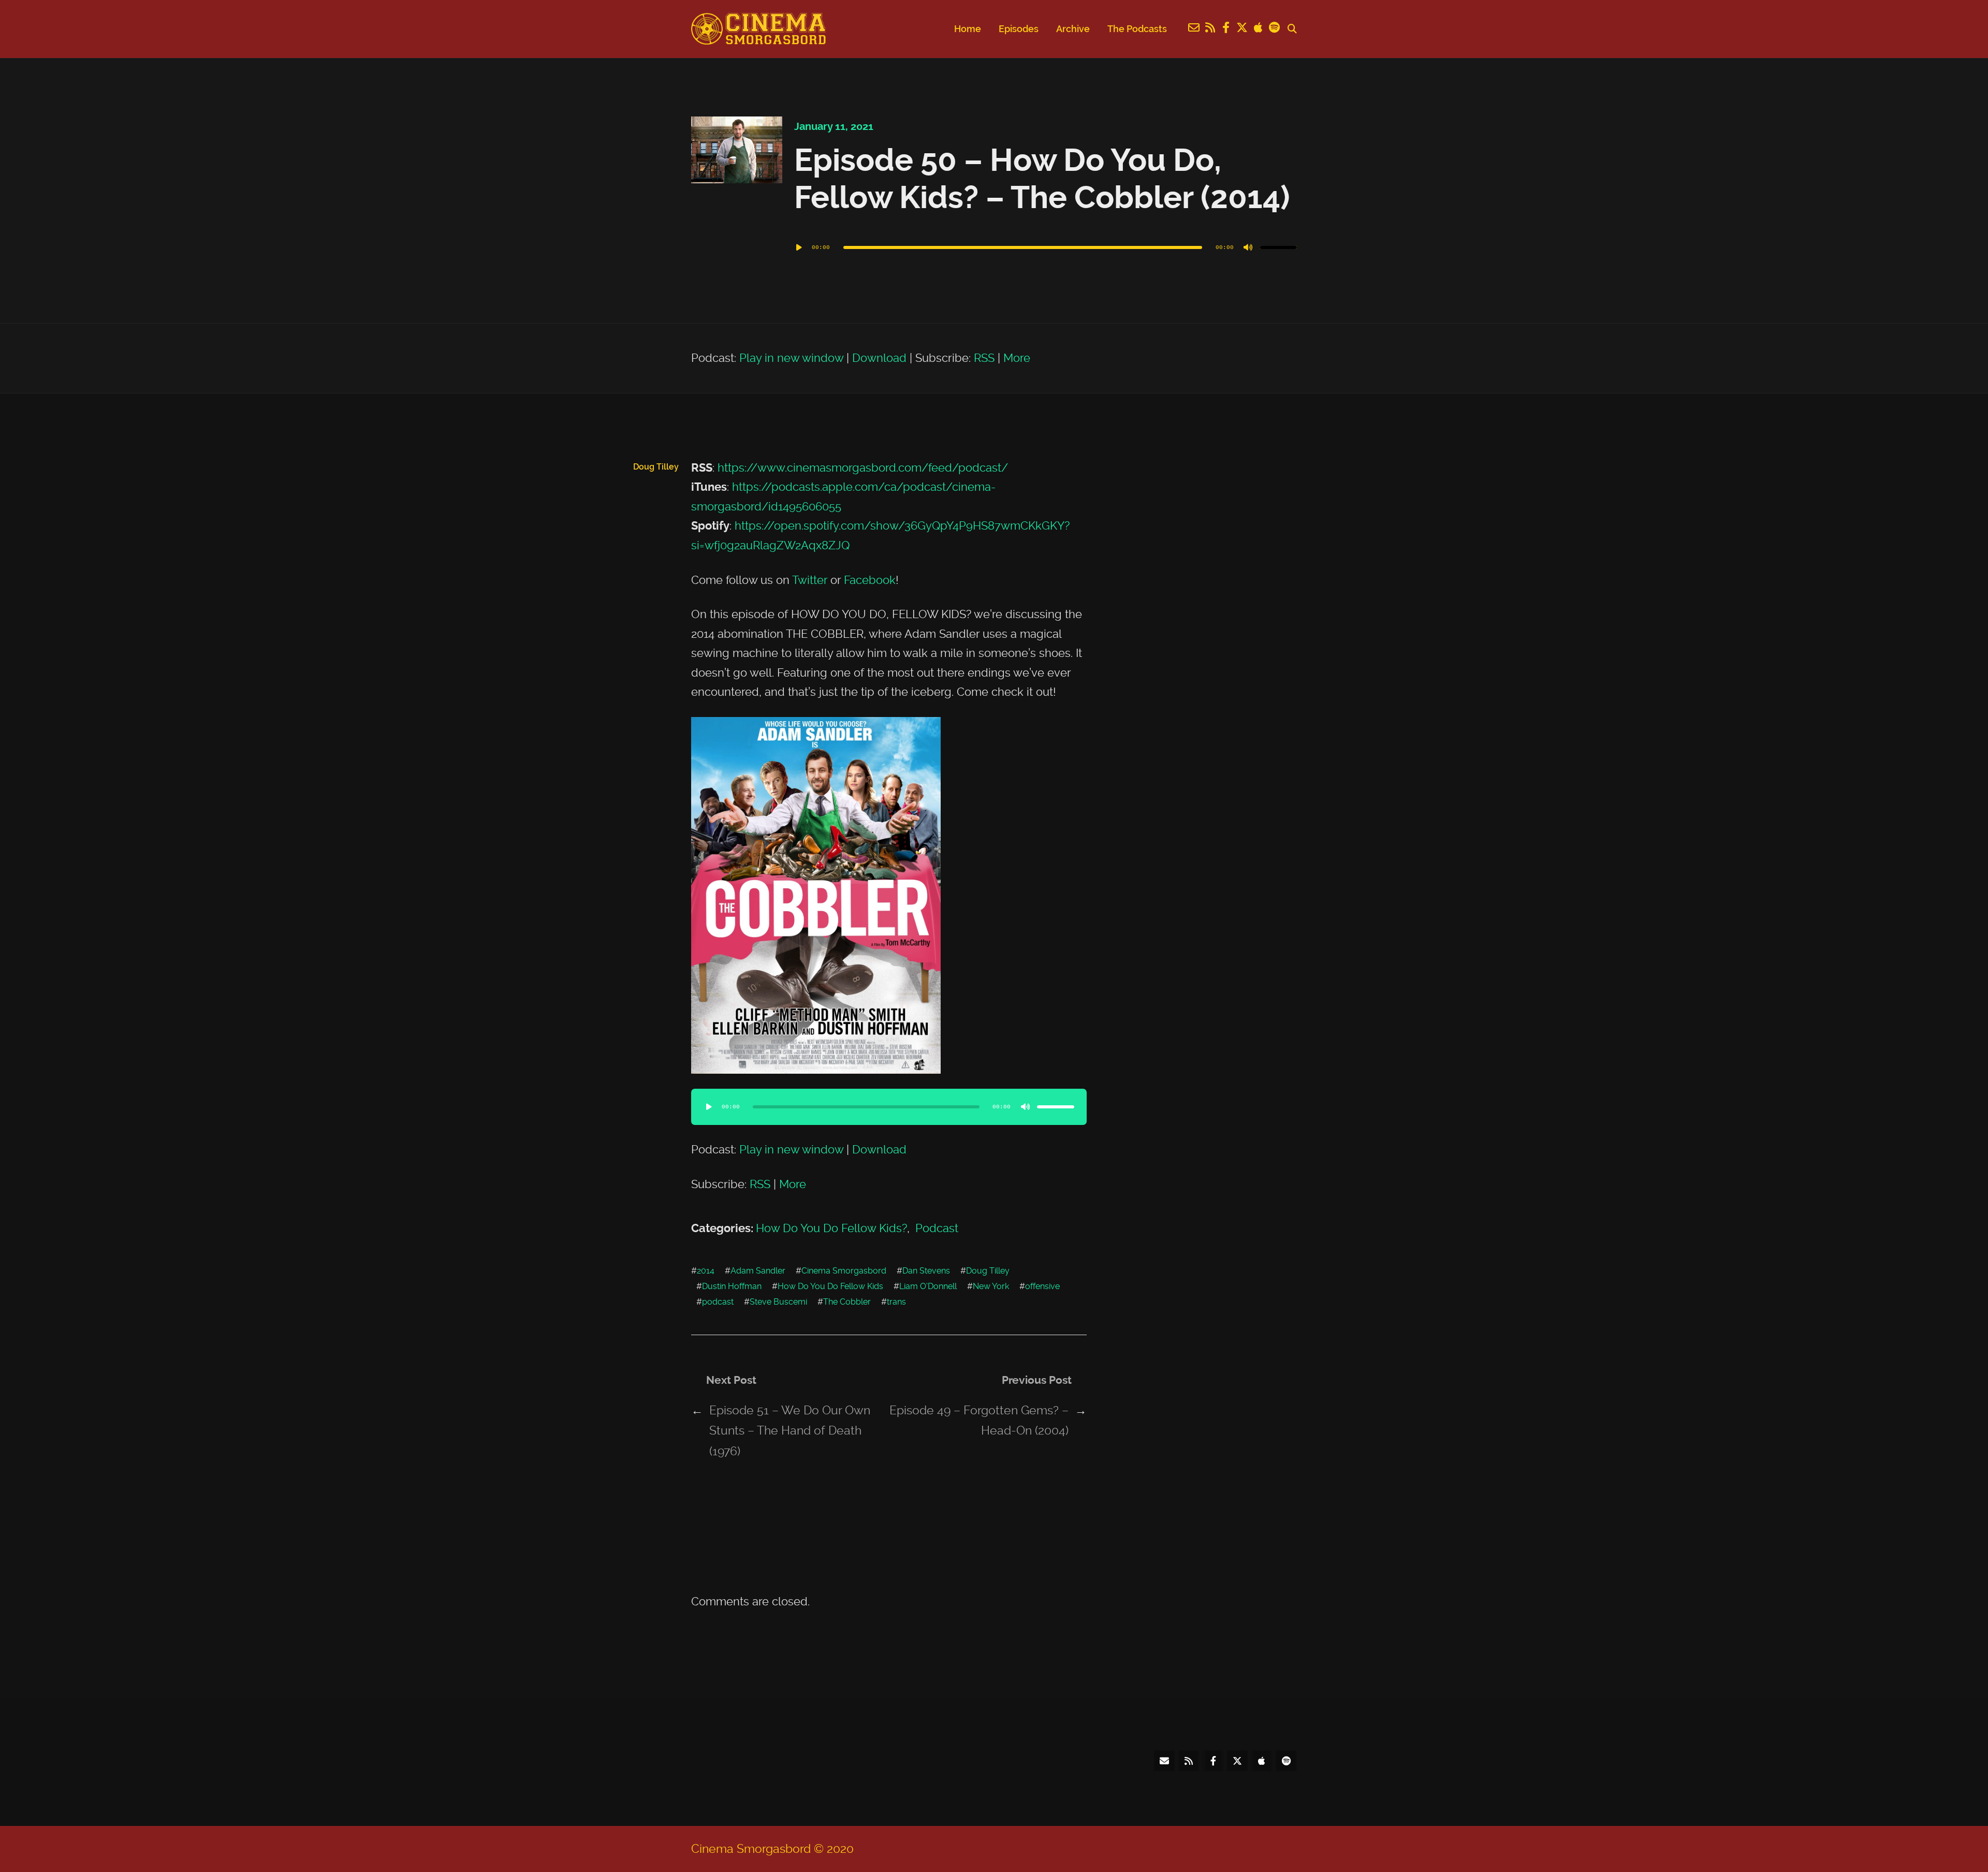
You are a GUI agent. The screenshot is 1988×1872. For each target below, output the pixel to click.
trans (896, 1302)
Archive (1073, 29)
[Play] (799, 247)
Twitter (810, 580)
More (1017, 358)
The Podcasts (1137, 29)
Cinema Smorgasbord (844, 1271)
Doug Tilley (988, 1271)
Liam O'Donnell (928, 1286)
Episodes (1019, 29)
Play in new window (791, 358)
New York (991, 1286)
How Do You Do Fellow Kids (830, 1286)
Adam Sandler (758, 1271)
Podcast (937, 1228)
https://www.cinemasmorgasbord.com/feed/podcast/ (863, 467)
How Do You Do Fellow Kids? (831, 1228)
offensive (1042, 1286)
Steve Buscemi (778, 1302)
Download (879, 358)
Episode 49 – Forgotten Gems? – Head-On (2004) (979, 1420)
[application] (1046, 247)
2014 (706, 1271)
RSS (984, 358)
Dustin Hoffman (732, 1286)
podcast (718, 1302)
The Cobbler (847, 1302)
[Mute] (1248, 247)
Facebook (870, 580)
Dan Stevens (926, 1271)
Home (968, 29)
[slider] (1278, 247)
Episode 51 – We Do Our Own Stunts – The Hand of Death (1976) (790, 1431)
